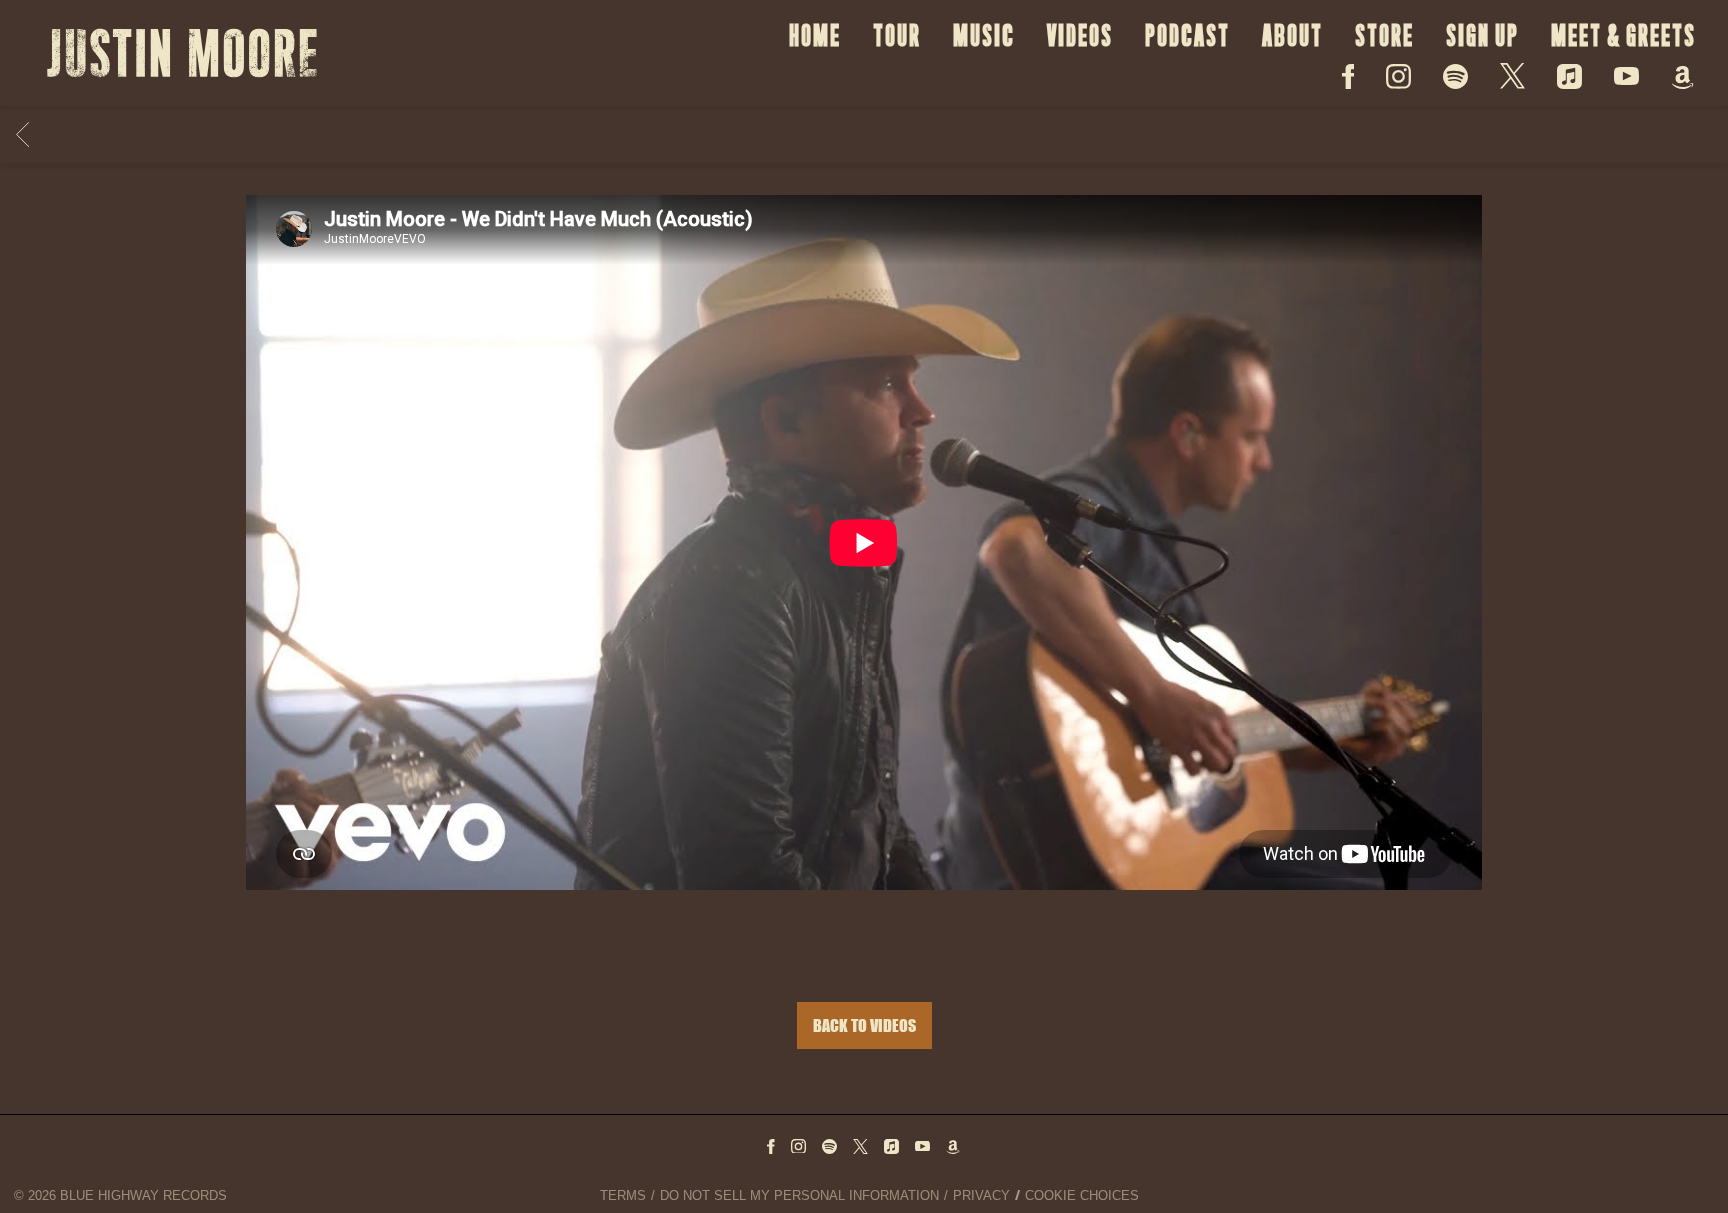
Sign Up (1482, 35)
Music (984, 35)
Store (1384, 35)
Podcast (1187, 35)
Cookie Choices (1082, 1195)
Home (815, 35)
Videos (1080, 35)
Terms (623, 1195)
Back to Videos (864, 1025)
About (1292, 35)
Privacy (981, 1195)
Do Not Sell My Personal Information (799, 1195)
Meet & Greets (1623, 35)
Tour (897, 35)
